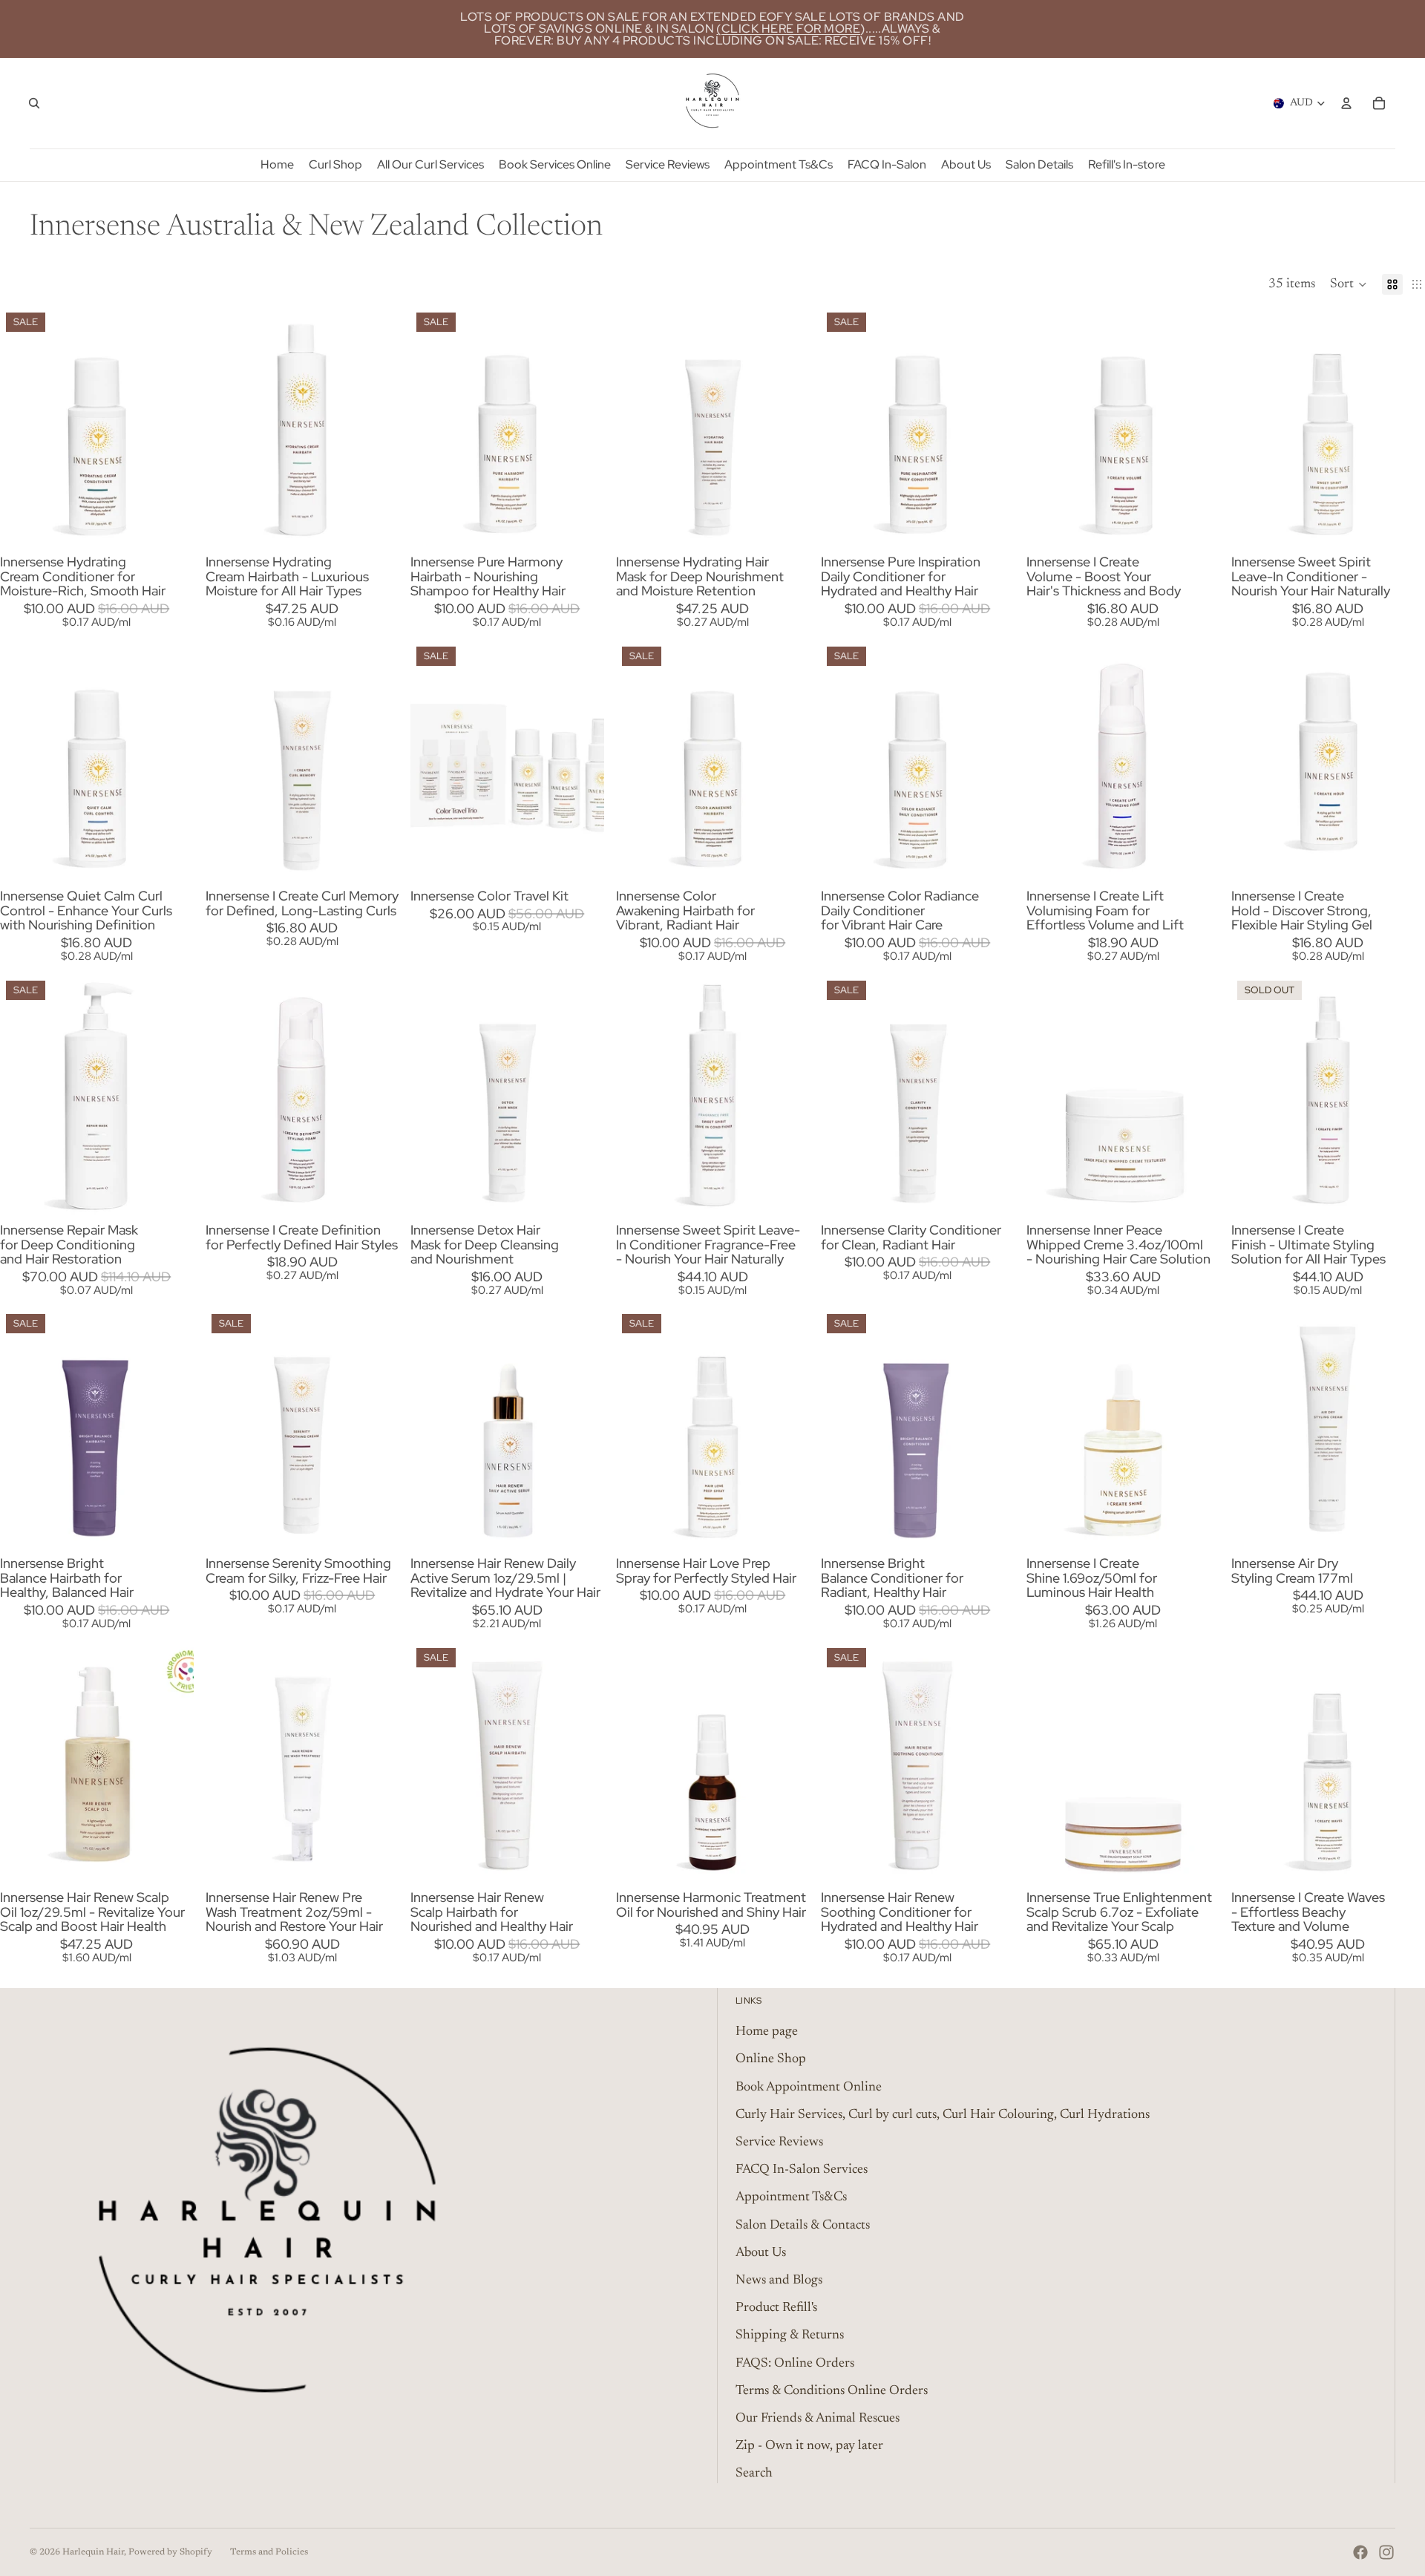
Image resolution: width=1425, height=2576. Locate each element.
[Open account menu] (1346, 103)
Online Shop (771, 2059)
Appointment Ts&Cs (791, 2197)
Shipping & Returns (790, 2335)
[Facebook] (1360, 2552)
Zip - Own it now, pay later (809, 2446)
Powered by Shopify (170, 2552)
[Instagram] (1386, 2552)
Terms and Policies (269, 2552)
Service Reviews (779, 2142)
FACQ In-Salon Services (802, 2170)
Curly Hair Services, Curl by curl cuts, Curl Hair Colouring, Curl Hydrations (943, 2115)
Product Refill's (776, 2308)
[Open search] (34, 103)
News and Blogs (779, 2281)
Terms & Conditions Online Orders (832, 2391)
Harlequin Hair (93, 2552)
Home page (767, 2032)
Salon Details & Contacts (803, 2226)
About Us (761, 2253)
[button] (1349, 284)
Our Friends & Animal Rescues (818, 2419)
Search (754, 2474)
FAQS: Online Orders (795, 2364)
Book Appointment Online (809, 2088)
